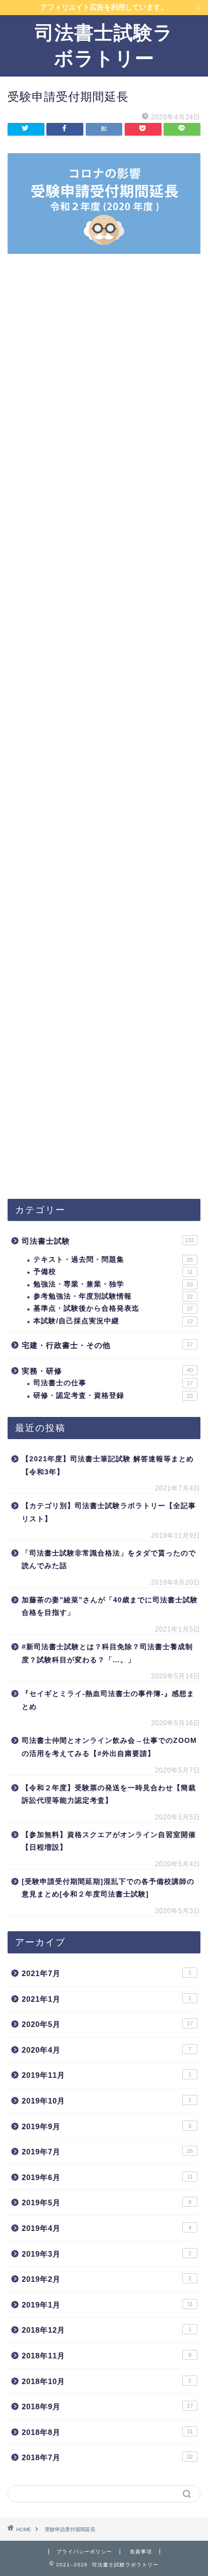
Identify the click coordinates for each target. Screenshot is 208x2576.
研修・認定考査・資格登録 (113, 1396)
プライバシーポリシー (84, 2552)
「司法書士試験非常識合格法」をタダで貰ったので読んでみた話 (109, 1560)
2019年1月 (107, 2305)
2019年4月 (107, 2228)
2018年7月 (107, 2457)
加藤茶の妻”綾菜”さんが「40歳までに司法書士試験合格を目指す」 (110, 1607)
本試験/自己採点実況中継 (113, 1321)
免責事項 (141, 2552)
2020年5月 (107, 2024)
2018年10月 (107, 2381)
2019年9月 (107, 2126)
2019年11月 (107, 2075)
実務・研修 (107, 1371)
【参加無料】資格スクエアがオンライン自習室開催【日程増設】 (109, 1841)
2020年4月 (107, 2050)
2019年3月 (107, 2254)
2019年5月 (107, 2202)
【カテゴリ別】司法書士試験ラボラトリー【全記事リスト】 (109, 1512)
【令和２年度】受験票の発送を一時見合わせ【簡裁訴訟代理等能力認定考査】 (109, 1794)
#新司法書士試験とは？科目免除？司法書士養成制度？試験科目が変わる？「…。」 (107, 1653)
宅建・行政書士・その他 (107, 1345)
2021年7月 (107, 1973)
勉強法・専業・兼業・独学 (113, 1284)
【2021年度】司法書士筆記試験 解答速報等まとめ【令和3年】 (108, 1466)
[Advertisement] (104, 747)
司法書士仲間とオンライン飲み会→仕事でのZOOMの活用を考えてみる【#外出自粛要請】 (109, 1747)
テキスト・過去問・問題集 (113, 1260)
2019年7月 (107, 2152)
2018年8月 (107, 2432)
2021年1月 (107, 1999)
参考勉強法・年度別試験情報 (113, 1296)
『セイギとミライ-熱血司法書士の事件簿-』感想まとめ (108, 1700)
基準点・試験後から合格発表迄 (113, 1308)
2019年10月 (107, 2101)
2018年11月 (107, 2356)
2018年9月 (107, 2406)
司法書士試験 (108, 1241)
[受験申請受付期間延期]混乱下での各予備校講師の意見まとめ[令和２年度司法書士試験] (108, 1888)
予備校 (113, 1272)
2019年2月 (107, 2279)
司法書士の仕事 (113, 1383)
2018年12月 (107, 2330)
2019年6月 (107, 2177)
